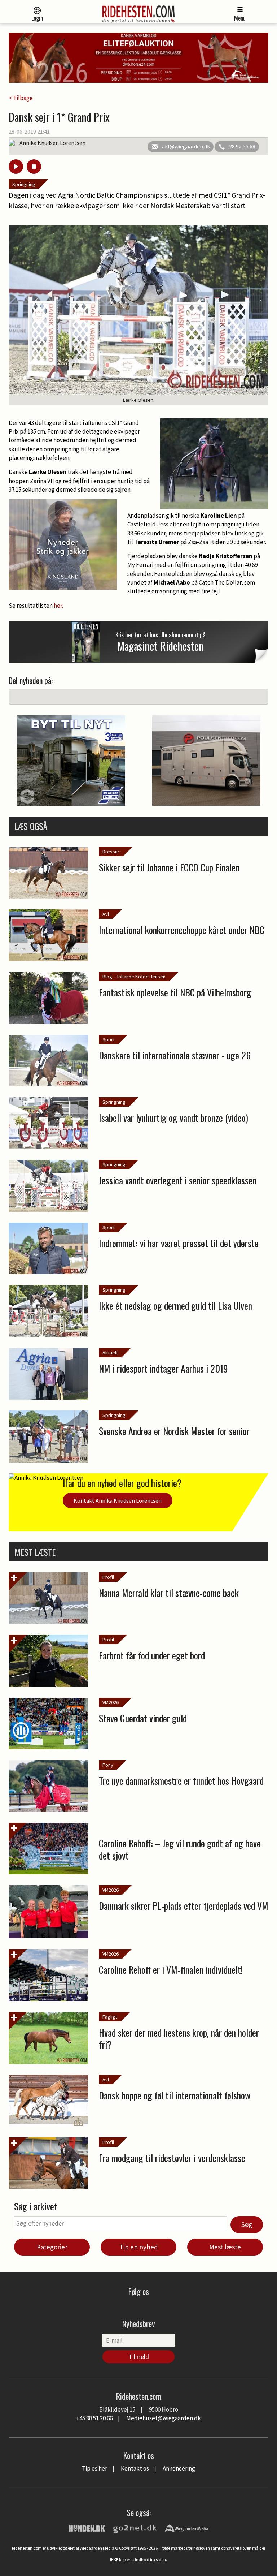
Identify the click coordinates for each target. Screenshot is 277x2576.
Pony (108, 1765)
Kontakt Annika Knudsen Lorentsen (118, 1500)
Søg (247, 2224)
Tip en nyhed (139, 2247)
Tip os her (94, 2468)
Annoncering (179, 2468)
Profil (108, 1577)
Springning (24, 184)
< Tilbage (21, 98)
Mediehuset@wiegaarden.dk (164, 2418)
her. (58, 606)
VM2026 (111, 1702)
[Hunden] (87, 2528)
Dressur (111, 852)
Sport (109, 1039)
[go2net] (135, 2528)
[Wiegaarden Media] (186, 2528)
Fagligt (110, 2017)
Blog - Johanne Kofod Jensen (134, 977)
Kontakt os (135, 2468)
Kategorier (52, 2247)
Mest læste (225, 2247)
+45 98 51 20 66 (94, 2418)
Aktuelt (110, 1353)
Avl (106, 914)
